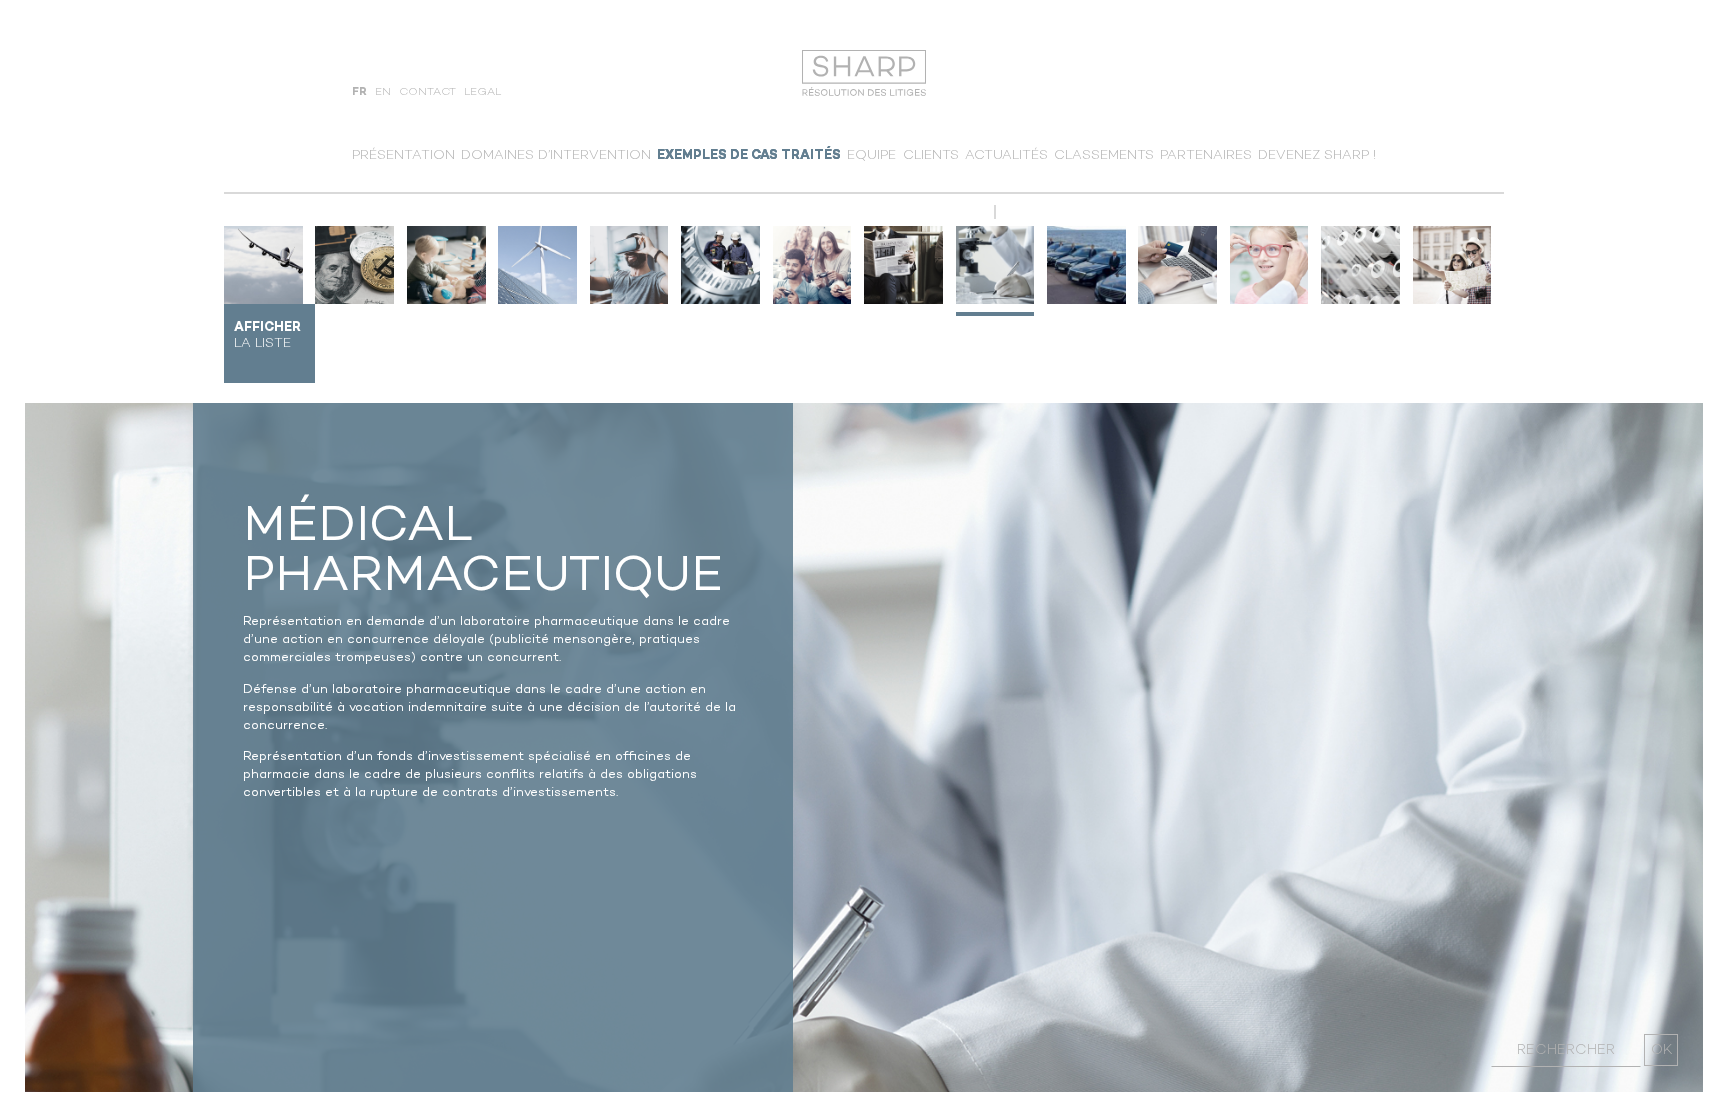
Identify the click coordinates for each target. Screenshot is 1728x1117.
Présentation (403, 155)
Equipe (871, 155)
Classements (1104, 155)
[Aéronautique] (263, 265)
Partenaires (1206, 155)
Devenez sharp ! (1317, 155)
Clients (931, 155)
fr (359, 92)
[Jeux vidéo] (812, 265)
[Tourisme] (1452, 265)
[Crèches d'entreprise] (446, 265)
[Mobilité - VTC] (1086, 265)
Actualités (1006, 155)
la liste (267, 335)
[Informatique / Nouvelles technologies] (629, 265)
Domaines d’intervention (556, 155)
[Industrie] (720, 265)
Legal (482, 92)
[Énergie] (537, 265)
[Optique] (1269, 265)
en (383, 92)
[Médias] (903, 265)
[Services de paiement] (1177, 265)
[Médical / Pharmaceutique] (995, 265)
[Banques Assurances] (354, 265)
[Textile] (1360, 265)
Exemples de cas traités (749, 155)
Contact (427, 92)
